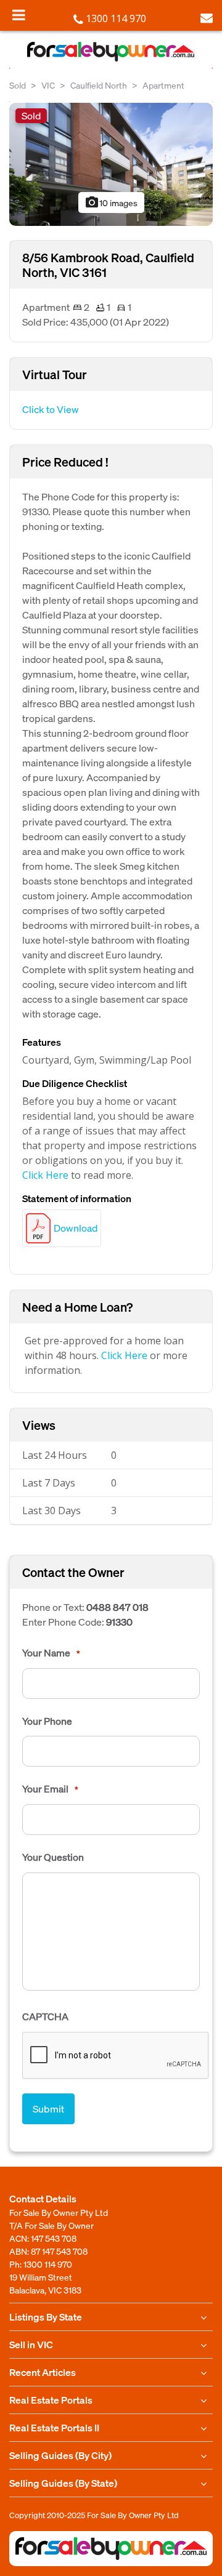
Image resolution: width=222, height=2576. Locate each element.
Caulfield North (99, 85)
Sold (18, 85)
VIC (48, 85)
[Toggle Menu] (19, 15)
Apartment (163, 85)
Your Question (53, 1857)
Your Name (51, 1653)
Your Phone (47, 1721)
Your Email (50, 1789)
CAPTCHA (45, 2016)
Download (76, 1228)
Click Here (45, 1175)
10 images (111, 203)
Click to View (51, 409)
